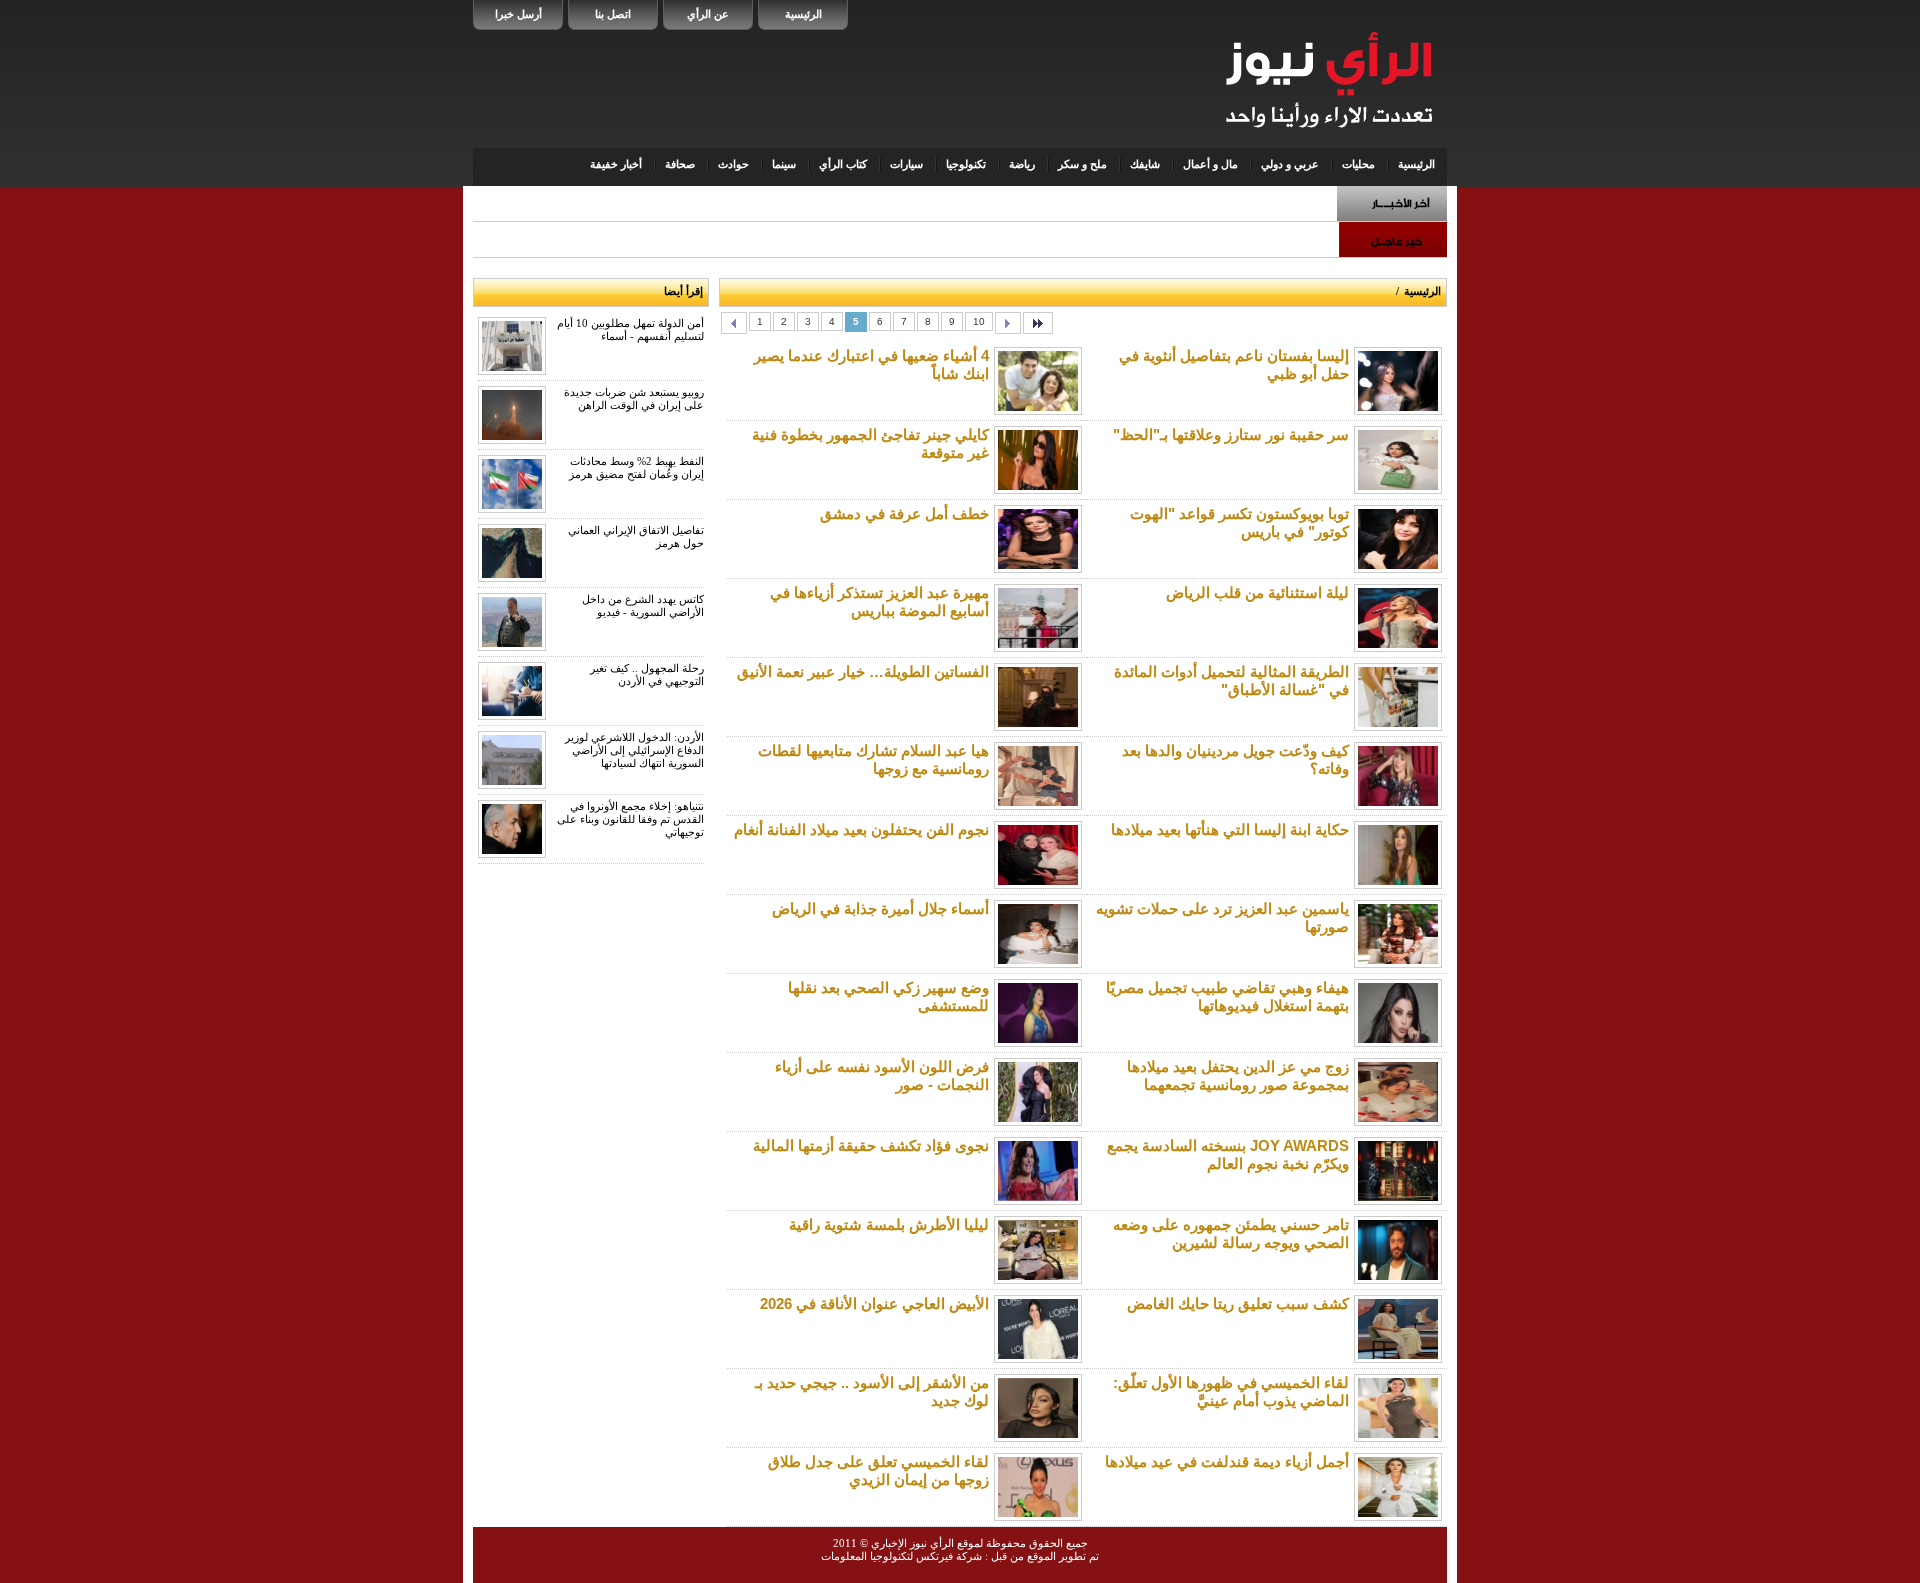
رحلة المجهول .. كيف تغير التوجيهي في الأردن (647, 674)
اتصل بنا (613, 14)
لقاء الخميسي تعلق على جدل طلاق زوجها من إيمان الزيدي (878, 1470)
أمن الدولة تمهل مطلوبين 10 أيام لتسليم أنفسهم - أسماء (630, 329)
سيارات (906, 164)
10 (979, 321)
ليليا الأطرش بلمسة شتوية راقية (889, 1224)
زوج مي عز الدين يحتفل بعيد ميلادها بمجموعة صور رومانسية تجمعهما (1238, 1075)
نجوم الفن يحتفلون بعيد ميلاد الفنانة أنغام (861, 829)
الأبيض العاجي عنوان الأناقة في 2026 (874, 1303)
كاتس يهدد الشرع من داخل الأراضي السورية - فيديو (643, 605)
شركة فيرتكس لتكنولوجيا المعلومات (901, 1556)
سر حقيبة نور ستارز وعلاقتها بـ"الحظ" (1231, 434)
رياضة (1022, 164)
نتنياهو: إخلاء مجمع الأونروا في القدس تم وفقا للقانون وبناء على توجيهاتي (630, 819)
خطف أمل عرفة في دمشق (904, 513)
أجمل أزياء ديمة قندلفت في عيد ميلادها (1227, 1461)
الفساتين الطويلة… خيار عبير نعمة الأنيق (863, 671)
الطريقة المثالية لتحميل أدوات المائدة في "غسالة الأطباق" (1231, 680)
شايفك (1145, 164)
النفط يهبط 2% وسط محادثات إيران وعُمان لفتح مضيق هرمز (636, 467)
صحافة (680, 164)
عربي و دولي (1290, 164)
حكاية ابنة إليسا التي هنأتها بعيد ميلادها (1230, 829)
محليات (1358, 164)
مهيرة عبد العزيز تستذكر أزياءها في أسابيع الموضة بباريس (879, 601)
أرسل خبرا (518, 14)
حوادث (733, 164)
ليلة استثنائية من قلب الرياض (1257, 592)
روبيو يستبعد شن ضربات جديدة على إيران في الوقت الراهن (634, 398)
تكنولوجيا (966, 164)
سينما (784, 164)
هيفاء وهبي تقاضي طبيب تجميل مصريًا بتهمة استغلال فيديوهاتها (1227, 996)
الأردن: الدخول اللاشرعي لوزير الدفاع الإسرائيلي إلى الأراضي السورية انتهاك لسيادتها (634, 750)
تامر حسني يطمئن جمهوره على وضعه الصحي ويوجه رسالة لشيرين (1231, 1233)
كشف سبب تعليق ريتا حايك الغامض (1238, 1303)
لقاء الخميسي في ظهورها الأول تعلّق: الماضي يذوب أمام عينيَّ (1231, 1391)
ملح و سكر (1082, 164)
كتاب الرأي (843, 164)
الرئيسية (803, 14)
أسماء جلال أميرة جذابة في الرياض (880, 908)
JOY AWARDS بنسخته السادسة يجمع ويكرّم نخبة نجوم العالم (1228, 1154)
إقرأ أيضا (683, 291)
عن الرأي (708, 14)
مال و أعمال (1210, 164)
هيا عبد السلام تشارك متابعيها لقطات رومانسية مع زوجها (873, 759)
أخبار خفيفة (616, 164)
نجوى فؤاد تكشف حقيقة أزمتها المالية (871, 1145)
